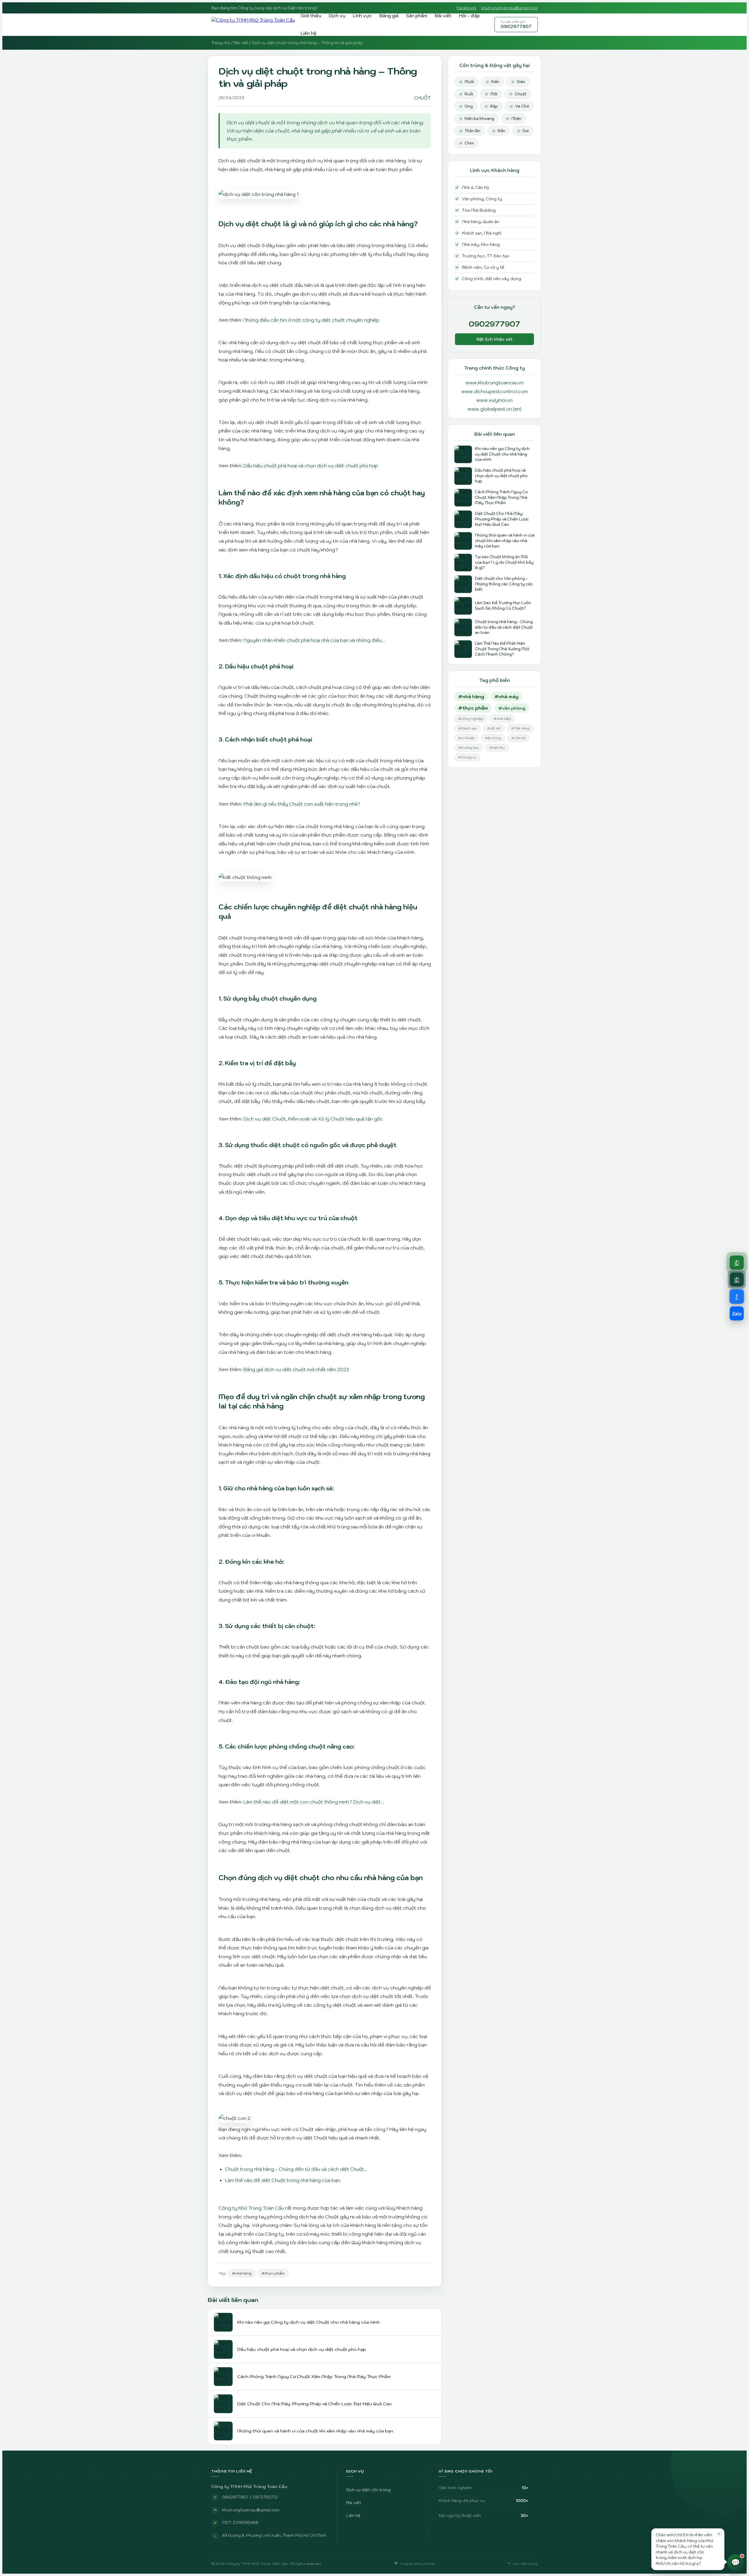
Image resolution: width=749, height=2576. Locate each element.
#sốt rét (494, 728)
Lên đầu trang (525, 2564)
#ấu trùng (493, 738)
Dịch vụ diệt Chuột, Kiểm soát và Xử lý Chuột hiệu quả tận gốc (313, 1119)
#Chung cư (467, 757)
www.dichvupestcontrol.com (495, 391)
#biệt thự (497, 748)
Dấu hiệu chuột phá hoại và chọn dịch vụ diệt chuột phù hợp (311, 465)
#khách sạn (468, 728)
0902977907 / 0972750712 (250, 2497)
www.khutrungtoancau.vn (495, 382)
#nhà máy (506, 696)
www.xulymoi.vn (494, 400)
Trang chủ (221, 43)
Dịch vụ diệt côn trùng (368, 2490)
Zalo (737, 1313)
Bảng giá (389, 15)
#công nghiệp (471, 719)
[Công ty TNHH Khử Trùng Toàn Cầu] (253, 25)
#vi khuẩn (466, 738)
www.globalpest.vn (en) (494, 409)
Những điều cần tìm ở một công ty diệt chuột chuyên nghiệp (311, 320)
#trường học (469, 748)
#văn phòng (512, 708)
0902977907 (516, 25)
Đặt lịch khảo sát (494, 339)
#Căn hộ (518, 738)
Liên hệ (309, 33)
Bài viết (443, 15)
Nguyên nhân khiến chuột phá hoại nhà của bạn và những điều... (314, 640)
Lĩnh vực (362, 15)
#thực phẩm (273, 2273)
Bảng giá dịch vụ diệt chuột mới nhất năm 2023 (296, 1369)
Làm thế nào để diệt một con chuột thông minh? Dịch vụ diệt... (314, 1802)
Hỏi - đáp (469, 15)
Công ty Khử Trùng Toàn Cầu (251, 2208)
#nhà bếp (502, 719)
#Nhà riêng (520, 728)
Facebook (467, 8)
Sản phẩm (417, 15)
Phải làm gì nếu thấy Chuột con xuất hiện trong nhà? (302, 804)
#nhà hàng (242, 2273)
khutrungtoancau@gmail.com (509, 8)
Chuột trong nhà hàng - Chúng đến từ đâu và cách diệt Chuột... (296, 2169)
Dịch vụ (337, 15)
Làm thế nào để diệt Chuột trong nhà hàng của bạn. (283, 2180)
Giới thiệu (311, 15)
